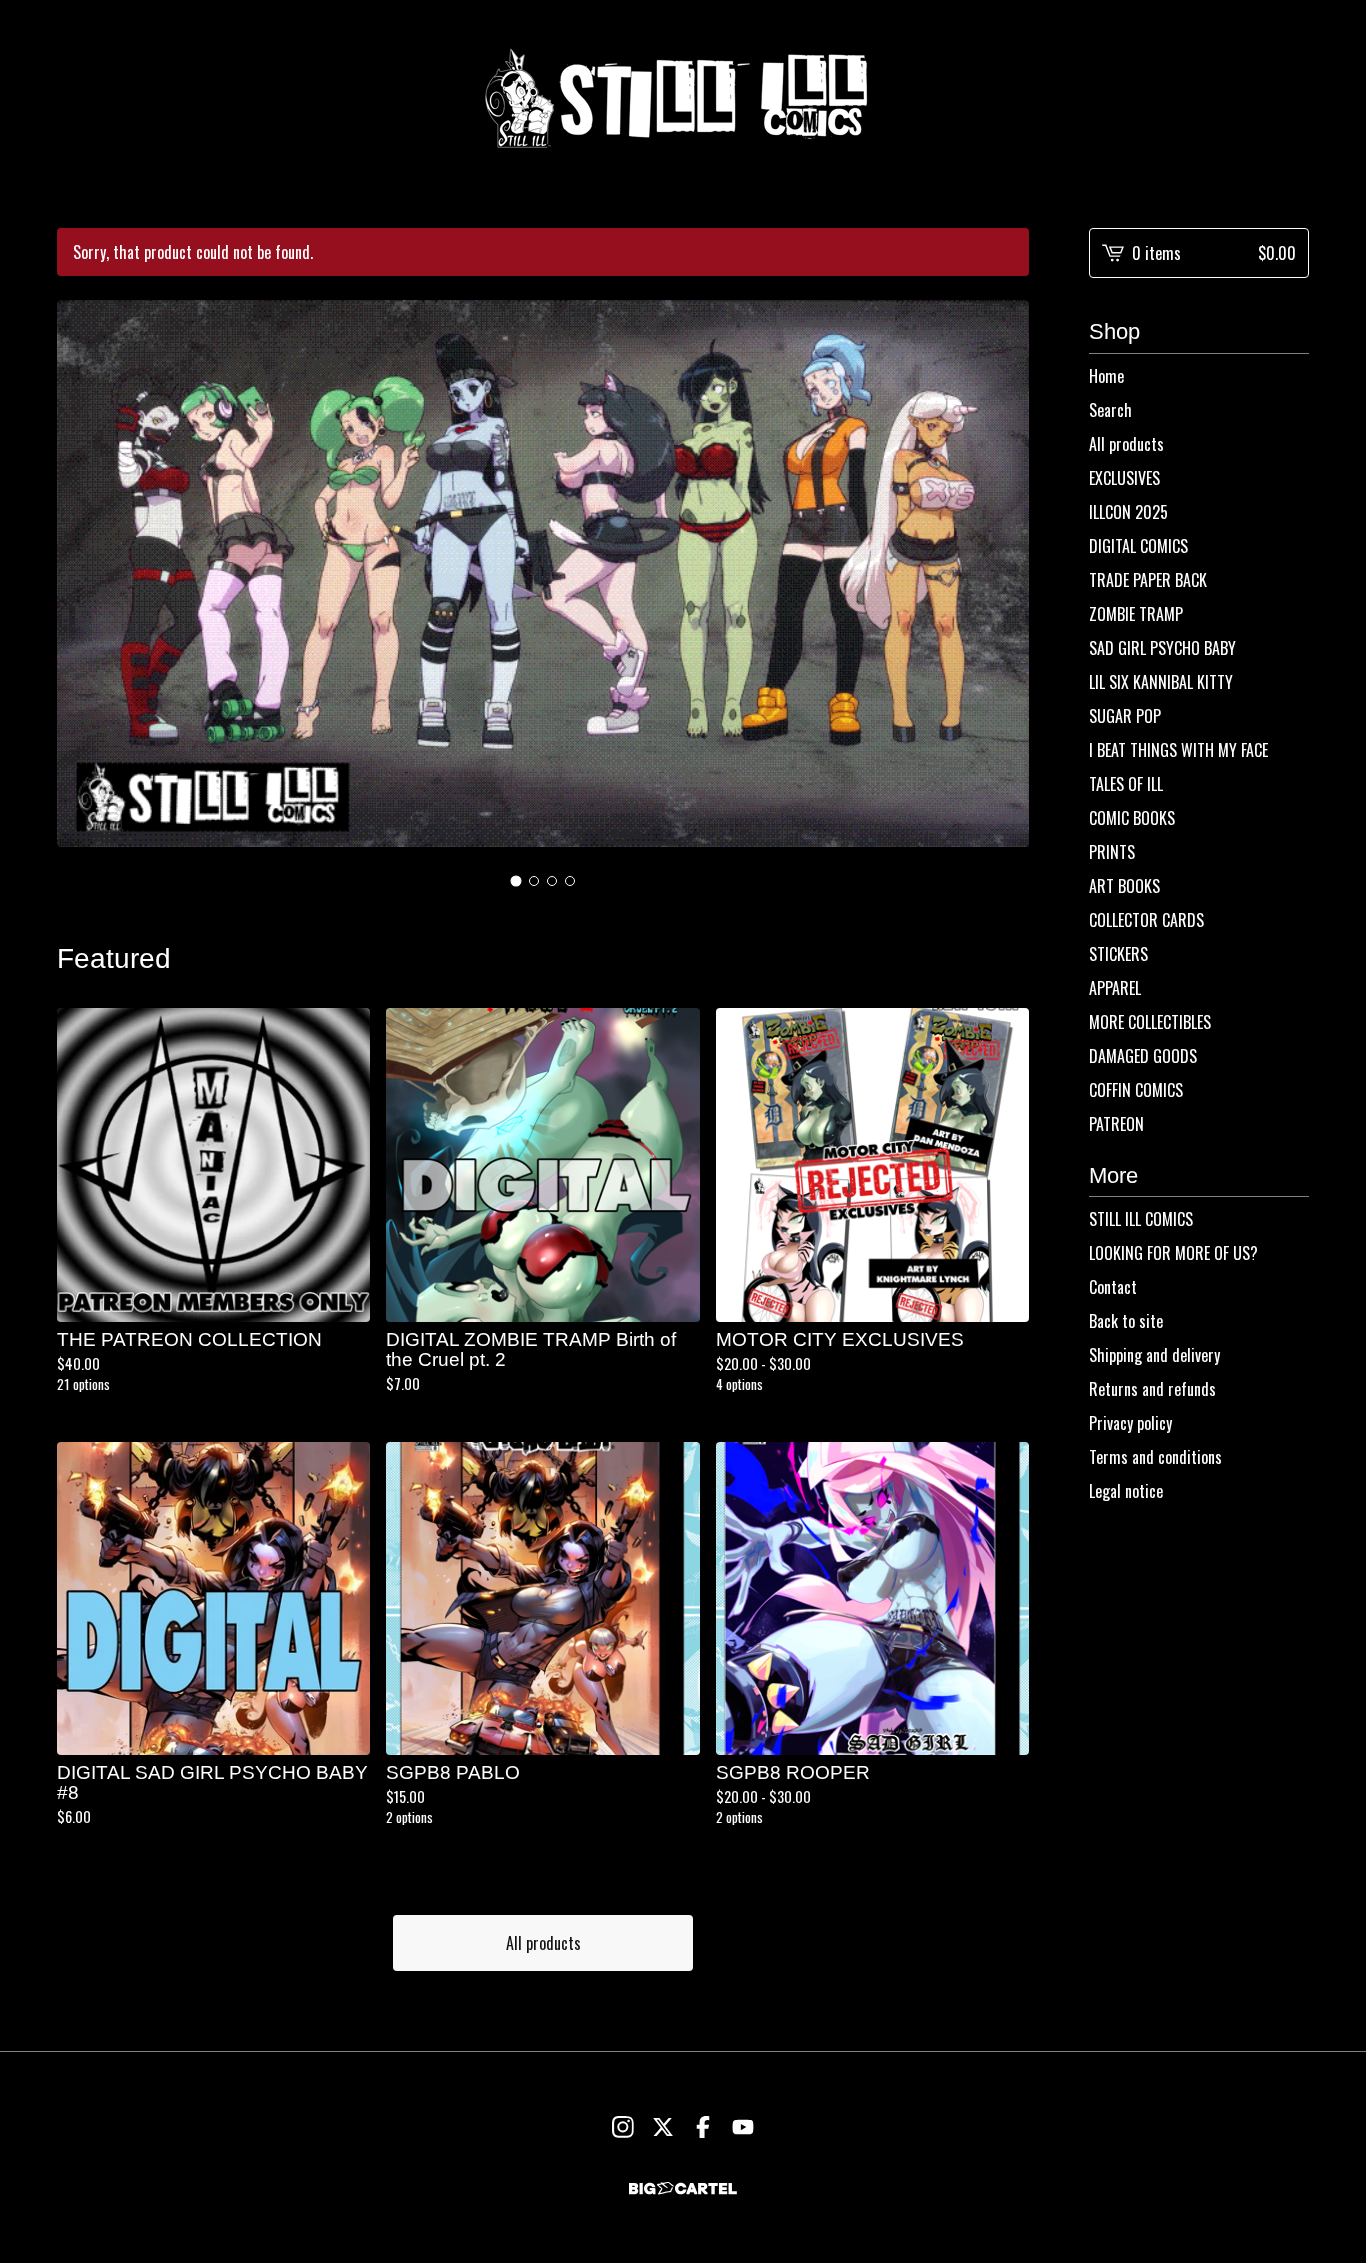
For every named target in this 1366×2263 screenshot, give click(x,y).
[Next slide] (1001, 582)
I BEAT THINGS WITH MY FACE (1178, 750)
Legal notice (1126, 1491)
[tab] (516, 881)
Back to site (1126, 1321)
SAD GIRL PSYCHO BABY (1162, 648)
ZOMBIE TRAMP (1136, 614)
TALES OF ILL (1126, 784)
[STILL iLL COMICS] (683, 98)
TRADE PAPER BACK (1148, 580)
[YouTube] (743, 2127)
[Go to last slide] (85, 582)
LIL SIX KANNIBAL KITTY (1161, 682)
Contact (1113, 1287)
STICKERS (1118, 954)
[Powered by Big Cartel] (683, 2188)
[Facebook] (703, 2127)
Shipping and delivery (1154, 1355)
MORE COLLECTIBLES (1150, 1022)
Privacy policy (1130, 1423)
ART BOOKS (1124, 886)
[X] (663, 2127)
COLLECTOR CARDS (1146, 920)
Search (1110, 410)
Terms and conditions (1155, 1457)
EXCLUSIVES (1124, 478)
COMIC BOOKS (1132, 818)
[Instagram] (623, 2127)
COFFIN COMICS (1136, 1090)
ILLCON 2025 (1128, 512)
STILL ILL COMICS (1141, 1219)
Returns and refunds (1152, 1389)
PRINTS (1112, 852)
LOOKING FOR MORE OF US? (1173, 1253)
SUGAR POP (1125, 716)
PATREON (1116, 1124)
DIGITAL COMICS (1138, 546)
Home (1106, 376)
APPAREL (1115, 988)
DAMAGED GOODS (1143, 1056)
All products (543, 1943)
